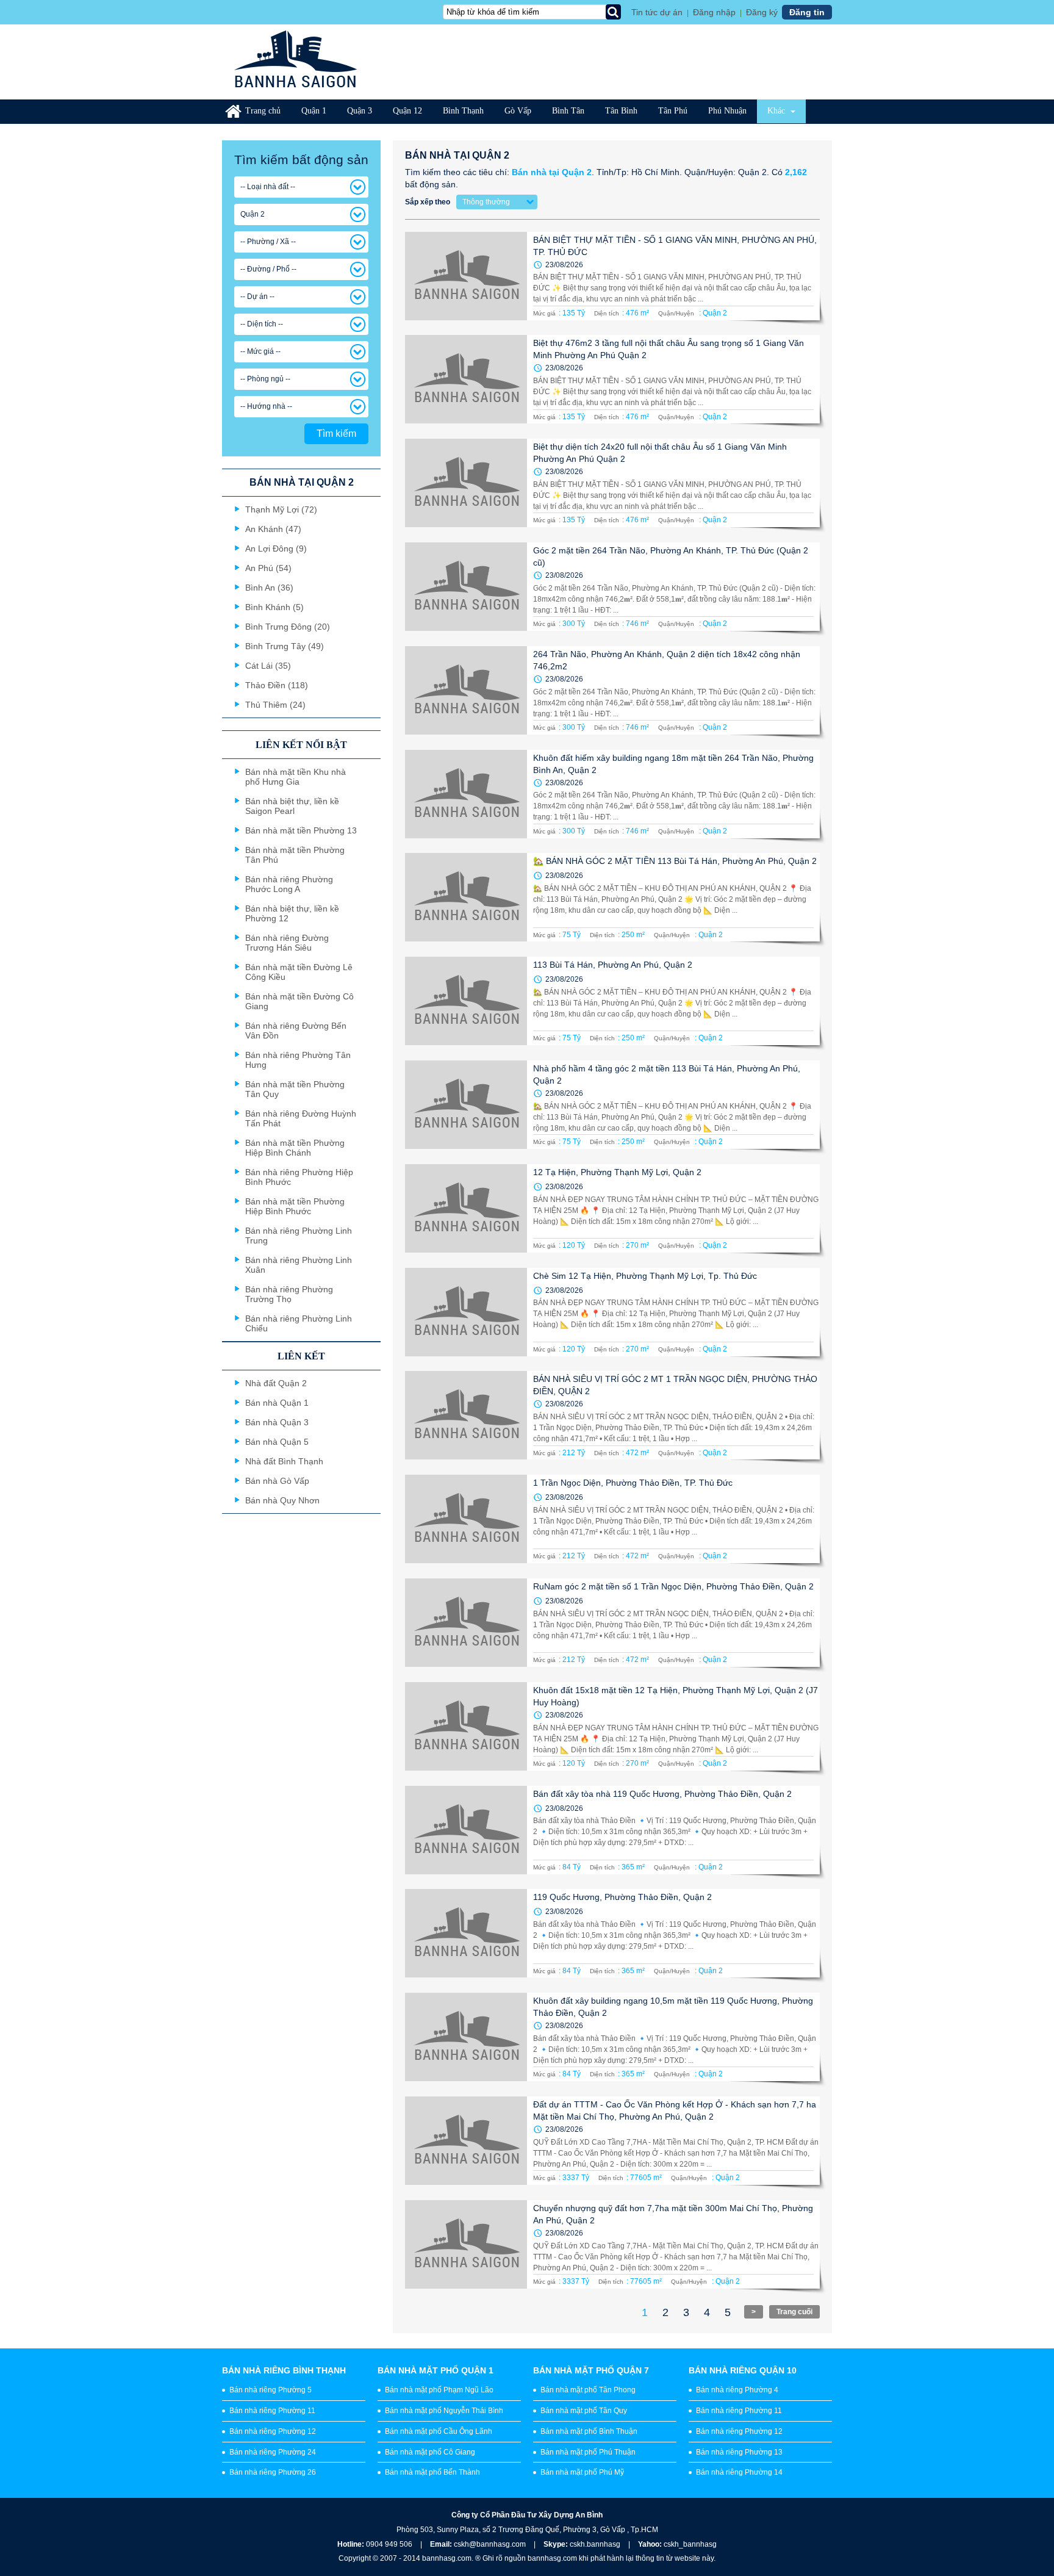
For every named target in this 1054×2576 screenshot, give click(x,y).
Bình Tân (568, 111)
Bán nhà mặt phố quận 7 (591, 2370)
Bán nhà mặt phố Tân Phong (588, 2390)
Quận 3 (360, 111)
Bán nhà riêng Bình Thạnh (284, 2370)
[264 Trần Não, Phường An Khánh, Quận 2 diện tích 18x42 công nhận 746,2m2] (466, 690)
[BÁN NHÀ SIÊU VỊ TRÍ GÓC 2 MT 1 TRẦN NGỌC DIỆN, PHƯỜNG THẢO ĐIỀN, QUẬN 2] (466, 1415)
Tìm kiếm (336, 434)
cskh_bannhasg (690, 2544)
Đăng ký (762, 12)
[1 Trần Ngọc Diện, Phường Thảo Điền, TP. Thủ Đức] (466, 1519)
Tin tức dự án (657, 12)
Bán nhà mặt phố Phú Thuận (588, 2452)
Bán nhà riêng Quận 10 (743, 2370)
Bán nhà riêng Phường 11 (272, 2411)
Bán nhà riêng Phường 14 (739, 2472)
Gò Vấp (518, 111)
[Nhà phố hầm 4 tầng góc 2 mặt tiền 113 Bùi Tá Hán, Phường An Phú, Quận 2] (466, 1105)
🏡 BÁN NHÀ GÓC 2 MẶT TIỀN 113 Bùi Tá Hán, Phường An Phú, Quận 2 (675, 861)
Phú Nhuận (727, 111)
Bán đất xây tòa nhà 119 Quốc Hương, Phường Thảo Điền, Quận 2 (662, 1794)
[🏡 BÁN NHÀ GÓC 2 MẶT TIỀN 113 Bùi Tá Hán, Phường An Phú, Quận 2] (466, 897)
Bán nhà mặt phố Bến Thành (432, 2472)
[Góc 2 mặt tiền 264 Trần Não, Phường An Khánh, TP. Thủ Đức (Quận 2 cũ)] (466, 587)
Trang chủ (263, 111)
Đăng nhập (714, 12)
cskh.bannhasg (596, 2544)
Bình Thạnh (463, 111)
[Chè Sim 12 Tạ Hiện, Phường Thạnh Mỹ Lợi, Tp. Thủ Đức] (466, 1312)
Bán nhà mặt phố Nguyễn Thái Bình (444, 2411)
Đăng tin (807, 12)
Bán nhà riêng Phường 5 (271, 2390)
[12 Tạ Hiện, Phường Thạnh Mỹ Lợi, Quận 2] (466, 1208)
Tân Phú (673, 111)
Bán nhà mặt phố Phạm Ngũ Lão (439, 2390)
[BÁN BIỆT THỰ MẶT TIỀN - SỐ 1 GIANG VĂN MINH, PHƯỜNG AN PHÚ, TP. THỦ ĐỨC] (466, 276)
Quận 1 (314, 111)
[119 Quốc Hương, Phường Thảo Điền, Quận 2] (466, 1933)
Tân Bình (621, 111)
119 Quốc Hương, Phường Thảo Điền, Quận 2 (622, 1897)
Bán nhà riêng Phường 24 (273, 2452)
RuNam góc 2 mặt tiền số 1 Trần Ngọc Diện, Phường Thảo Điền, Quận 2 (673, 1586)
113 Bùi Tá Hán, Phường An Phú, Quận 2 (613, 965)
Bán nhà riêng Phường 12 (273, 2431)
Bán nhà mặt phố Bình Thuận (589, 2431)
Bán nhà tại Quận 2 (552, 172)
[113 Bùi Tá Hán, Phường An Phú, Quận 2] (466, 1001)
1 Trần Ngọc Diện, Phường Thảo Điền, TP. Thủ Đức (633, 1483)
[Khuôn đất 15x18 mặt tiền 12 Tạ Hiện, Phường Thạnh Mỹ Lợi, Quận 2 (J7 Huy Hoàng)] (466, 1726)
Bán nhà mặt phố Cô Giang (430, 2452)
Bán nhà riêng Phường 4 (737, 2390)
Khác (777, 111)
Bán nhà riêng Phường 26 (273, 2472)
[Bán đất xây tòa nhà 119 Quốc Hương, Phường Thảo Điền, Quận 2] (466, 1830)
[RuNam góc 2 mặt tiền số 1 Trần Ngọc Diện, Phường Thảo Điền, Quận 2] (466, 1623)
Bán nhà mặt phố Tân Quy (584, 2411)
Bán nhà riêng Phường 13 (739, 2452)
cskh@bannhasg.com (490, 2544)
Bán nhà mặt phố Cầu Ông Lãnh (439, 2431)
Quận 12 (407, 111)
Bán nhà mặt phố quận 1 (436, 2370)
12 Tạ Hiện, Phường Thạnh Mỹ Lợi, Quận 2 (617, 1172)
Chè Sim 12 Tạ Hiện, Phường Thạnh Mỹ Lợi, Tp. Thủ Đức (645, 1276)
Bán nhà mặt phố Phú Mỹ (582, 2472)
